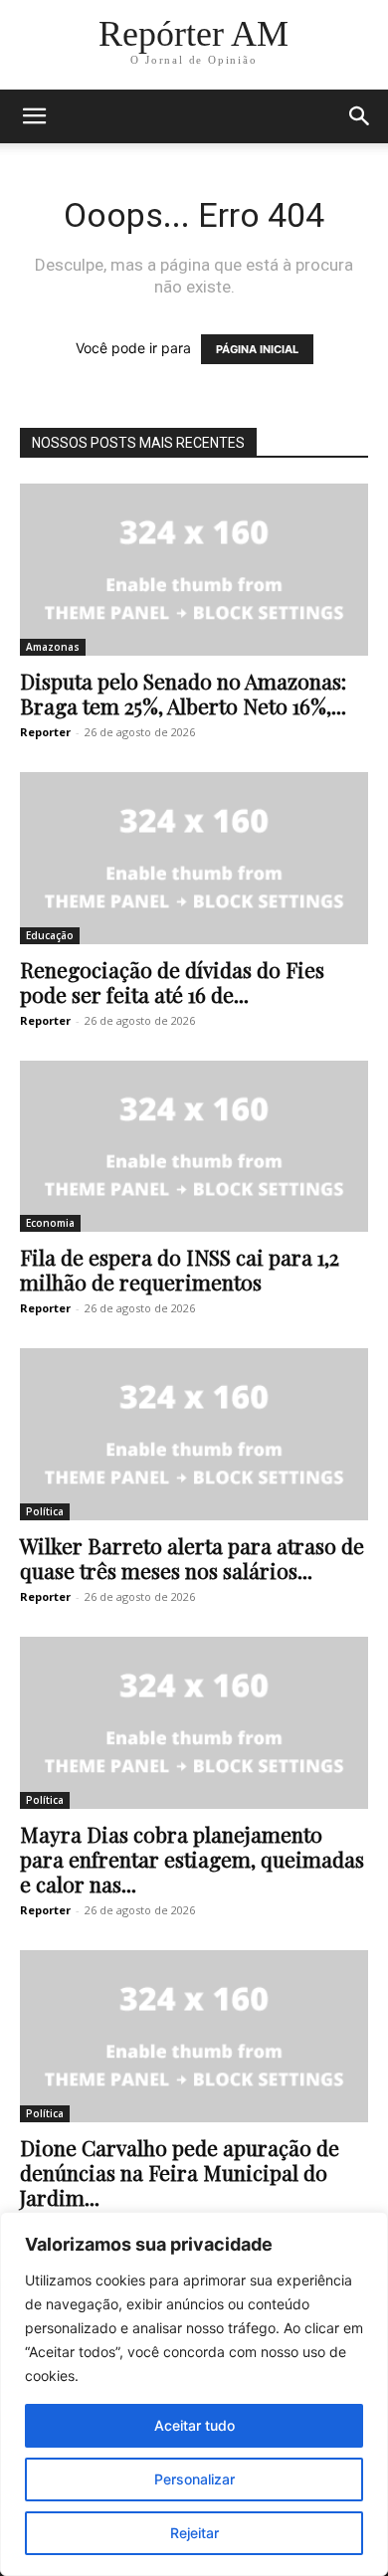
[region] (194, 2394)
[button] (34, 116)
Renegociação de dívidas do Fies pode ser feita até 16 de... (172, 982)
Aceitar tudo (194, 2425)
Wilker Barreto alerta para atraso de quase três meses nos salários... (192, 1558)
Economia (50, 1223)
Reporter (45, 732)
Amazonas (53, 647)
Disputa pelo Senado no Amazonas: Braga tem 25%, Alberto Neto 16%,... (183, 693)
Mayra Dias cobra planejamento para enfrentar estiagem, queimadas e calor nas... (192, 1859)
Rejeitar (194, 2533)
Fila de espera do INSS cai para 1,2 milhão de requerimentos (180, 1269)
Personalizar (194, 2479)
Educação (50, 935)
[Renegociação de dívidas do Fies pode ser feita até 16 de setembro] (194, 858)
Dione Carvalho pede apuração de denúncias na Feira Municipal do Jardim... (180, 2172)
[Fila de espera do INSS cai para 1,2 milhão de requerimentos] (194, 1147)
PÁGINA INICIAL (257, 349)
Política (45, 1511)
